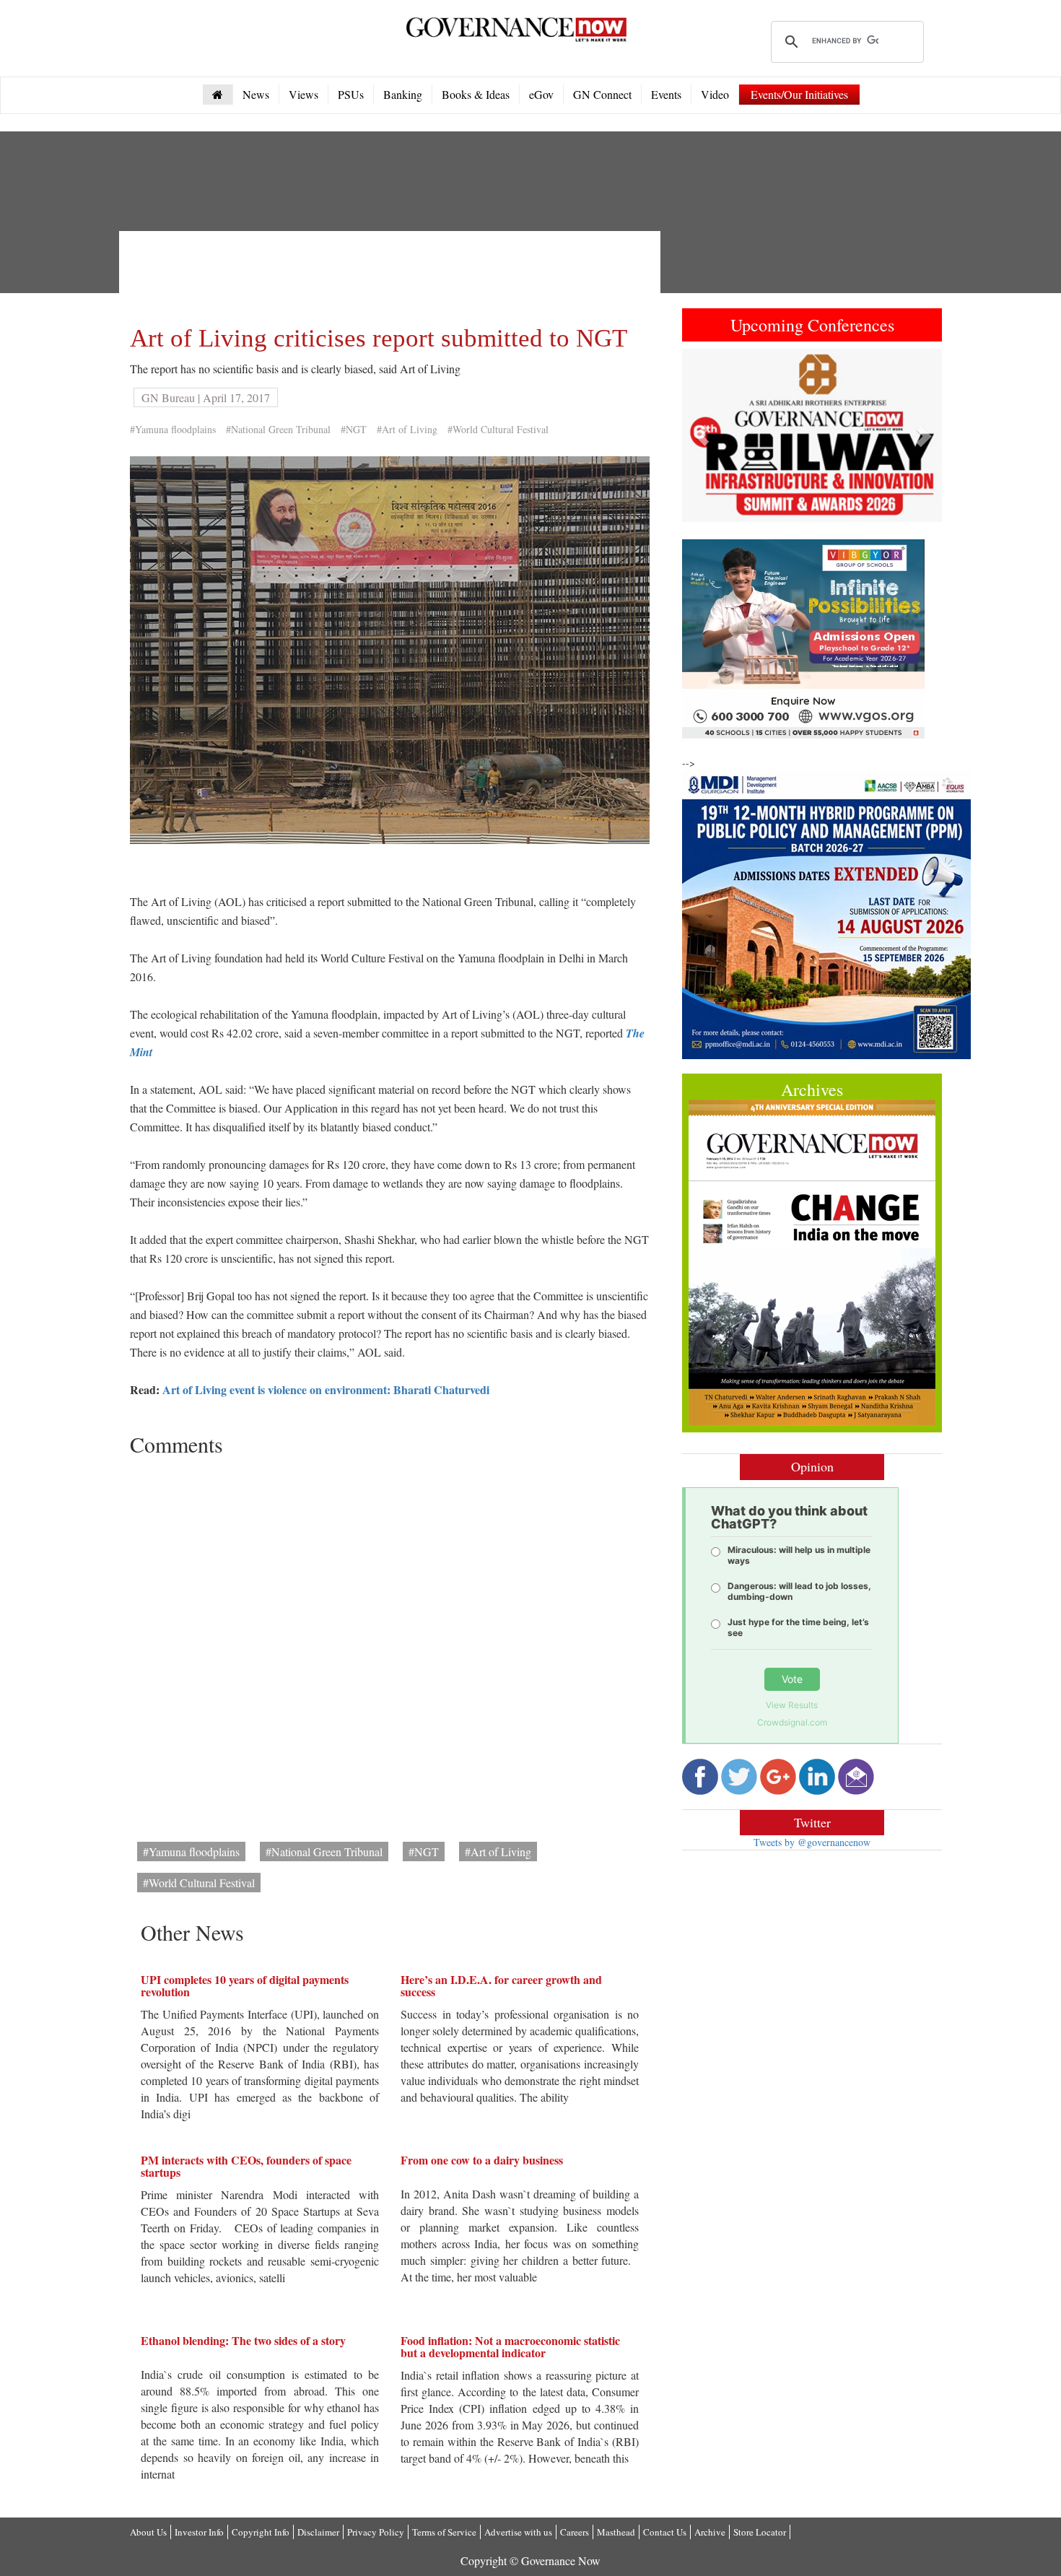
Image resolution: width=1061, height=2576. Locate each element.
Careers (575, 2532)
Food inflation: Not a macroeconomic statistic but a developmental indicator (510, 2347)
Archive (710, 2532)
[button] (702, 435)
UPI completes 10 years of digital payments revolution (245, 1986)
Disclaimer (318, 2532)
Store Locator (760, 2532)
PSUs (351, 94)
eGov (541, 94)
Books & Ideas (476, 94)
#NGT (354, 429)
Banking (403, 94)
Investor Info (199, 2532)
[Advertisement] (393, 274)
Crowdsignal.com (792, 1722)
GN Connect (602, 94)
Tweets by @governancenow (812, 1842)
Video (715, 94)
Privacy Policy (376, 2532)
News (256, 94)
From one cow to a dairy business (482, 2160)
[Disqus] (390, 1644)
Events (666, 94)
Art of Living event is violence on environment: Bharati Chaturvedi (326, 1389)
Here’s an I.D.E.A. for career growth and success (501, 1986)
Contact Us (665, 2532)
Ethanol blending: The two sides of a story (243, 2340)
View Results (792, 1705)
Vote (792, 1679)
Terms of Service (444, 2532)
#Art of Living (407, 429)
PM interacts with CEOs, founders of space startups (246, 2166)
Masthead (616, 2532)
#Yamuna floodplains (173, 429)
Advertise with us (518, 2532)
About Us (148, 2532)
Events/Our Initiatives (799, 94)
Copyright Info (261, 2532)
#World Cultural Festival (498, 429)
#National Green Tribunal (278, 429)
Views (304, 94)
